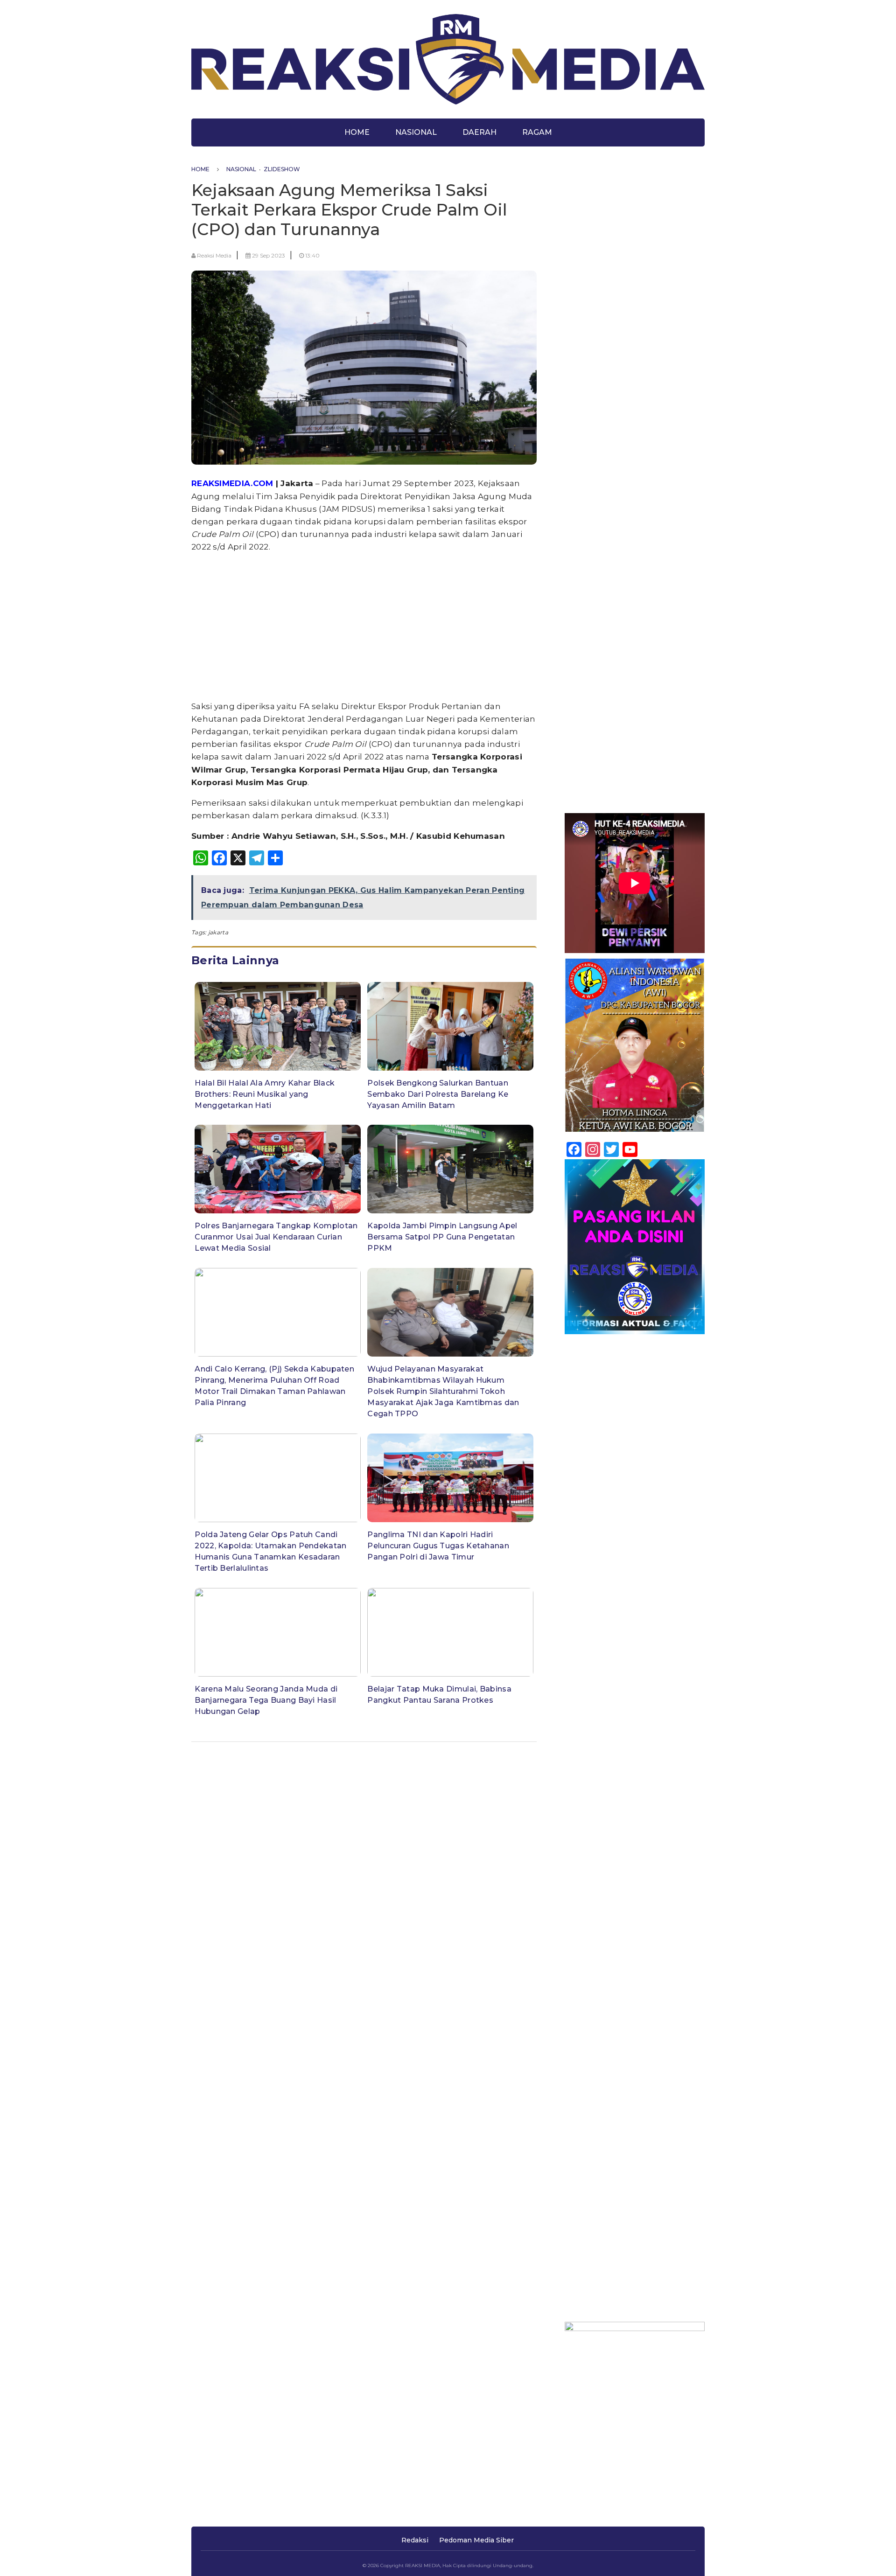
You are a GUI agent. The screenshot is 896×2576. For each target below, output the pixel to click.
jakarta (218, 932)
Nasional (416, 132)
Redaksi (415, 2540)
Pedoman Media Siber (476, 2540)
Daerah (479, 132)
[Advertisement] (364, 627)
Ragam (537, 132)
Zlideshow (282, 169)
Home (357, 132)
